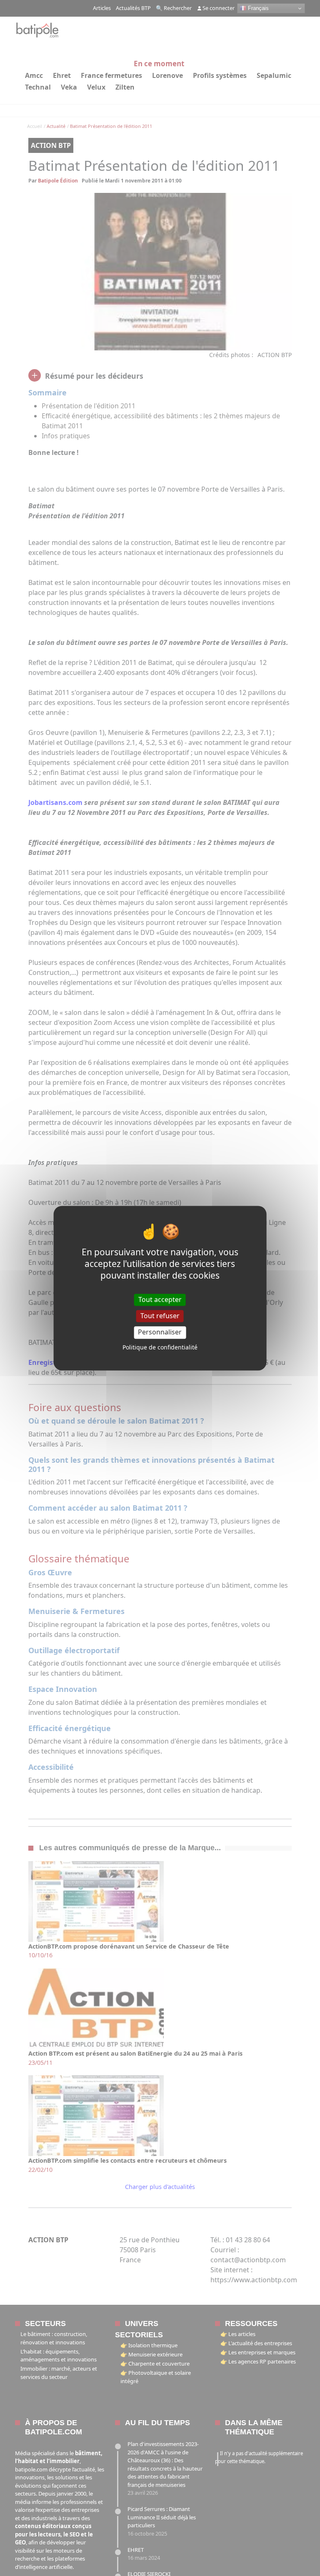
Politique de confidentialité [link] (160, 1347)
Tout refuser (160, 1316)
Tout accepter (160, 1299)
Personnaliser (160, 1332)
